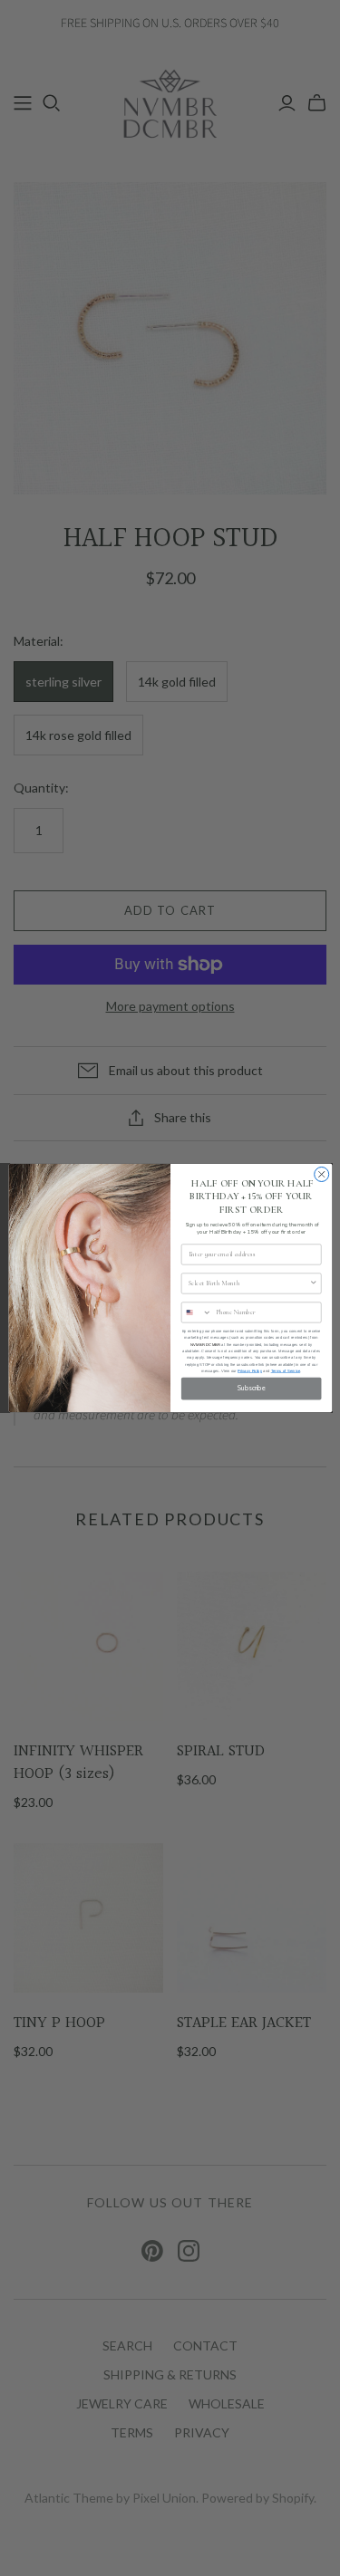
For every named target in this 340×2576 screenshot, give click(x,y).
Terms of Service (285, 1371)
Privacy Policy (250, 1371)
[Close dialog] (321, 1174)
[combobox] (248, 1283)
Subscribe (251, 1389)
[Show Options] (313, 1283)
